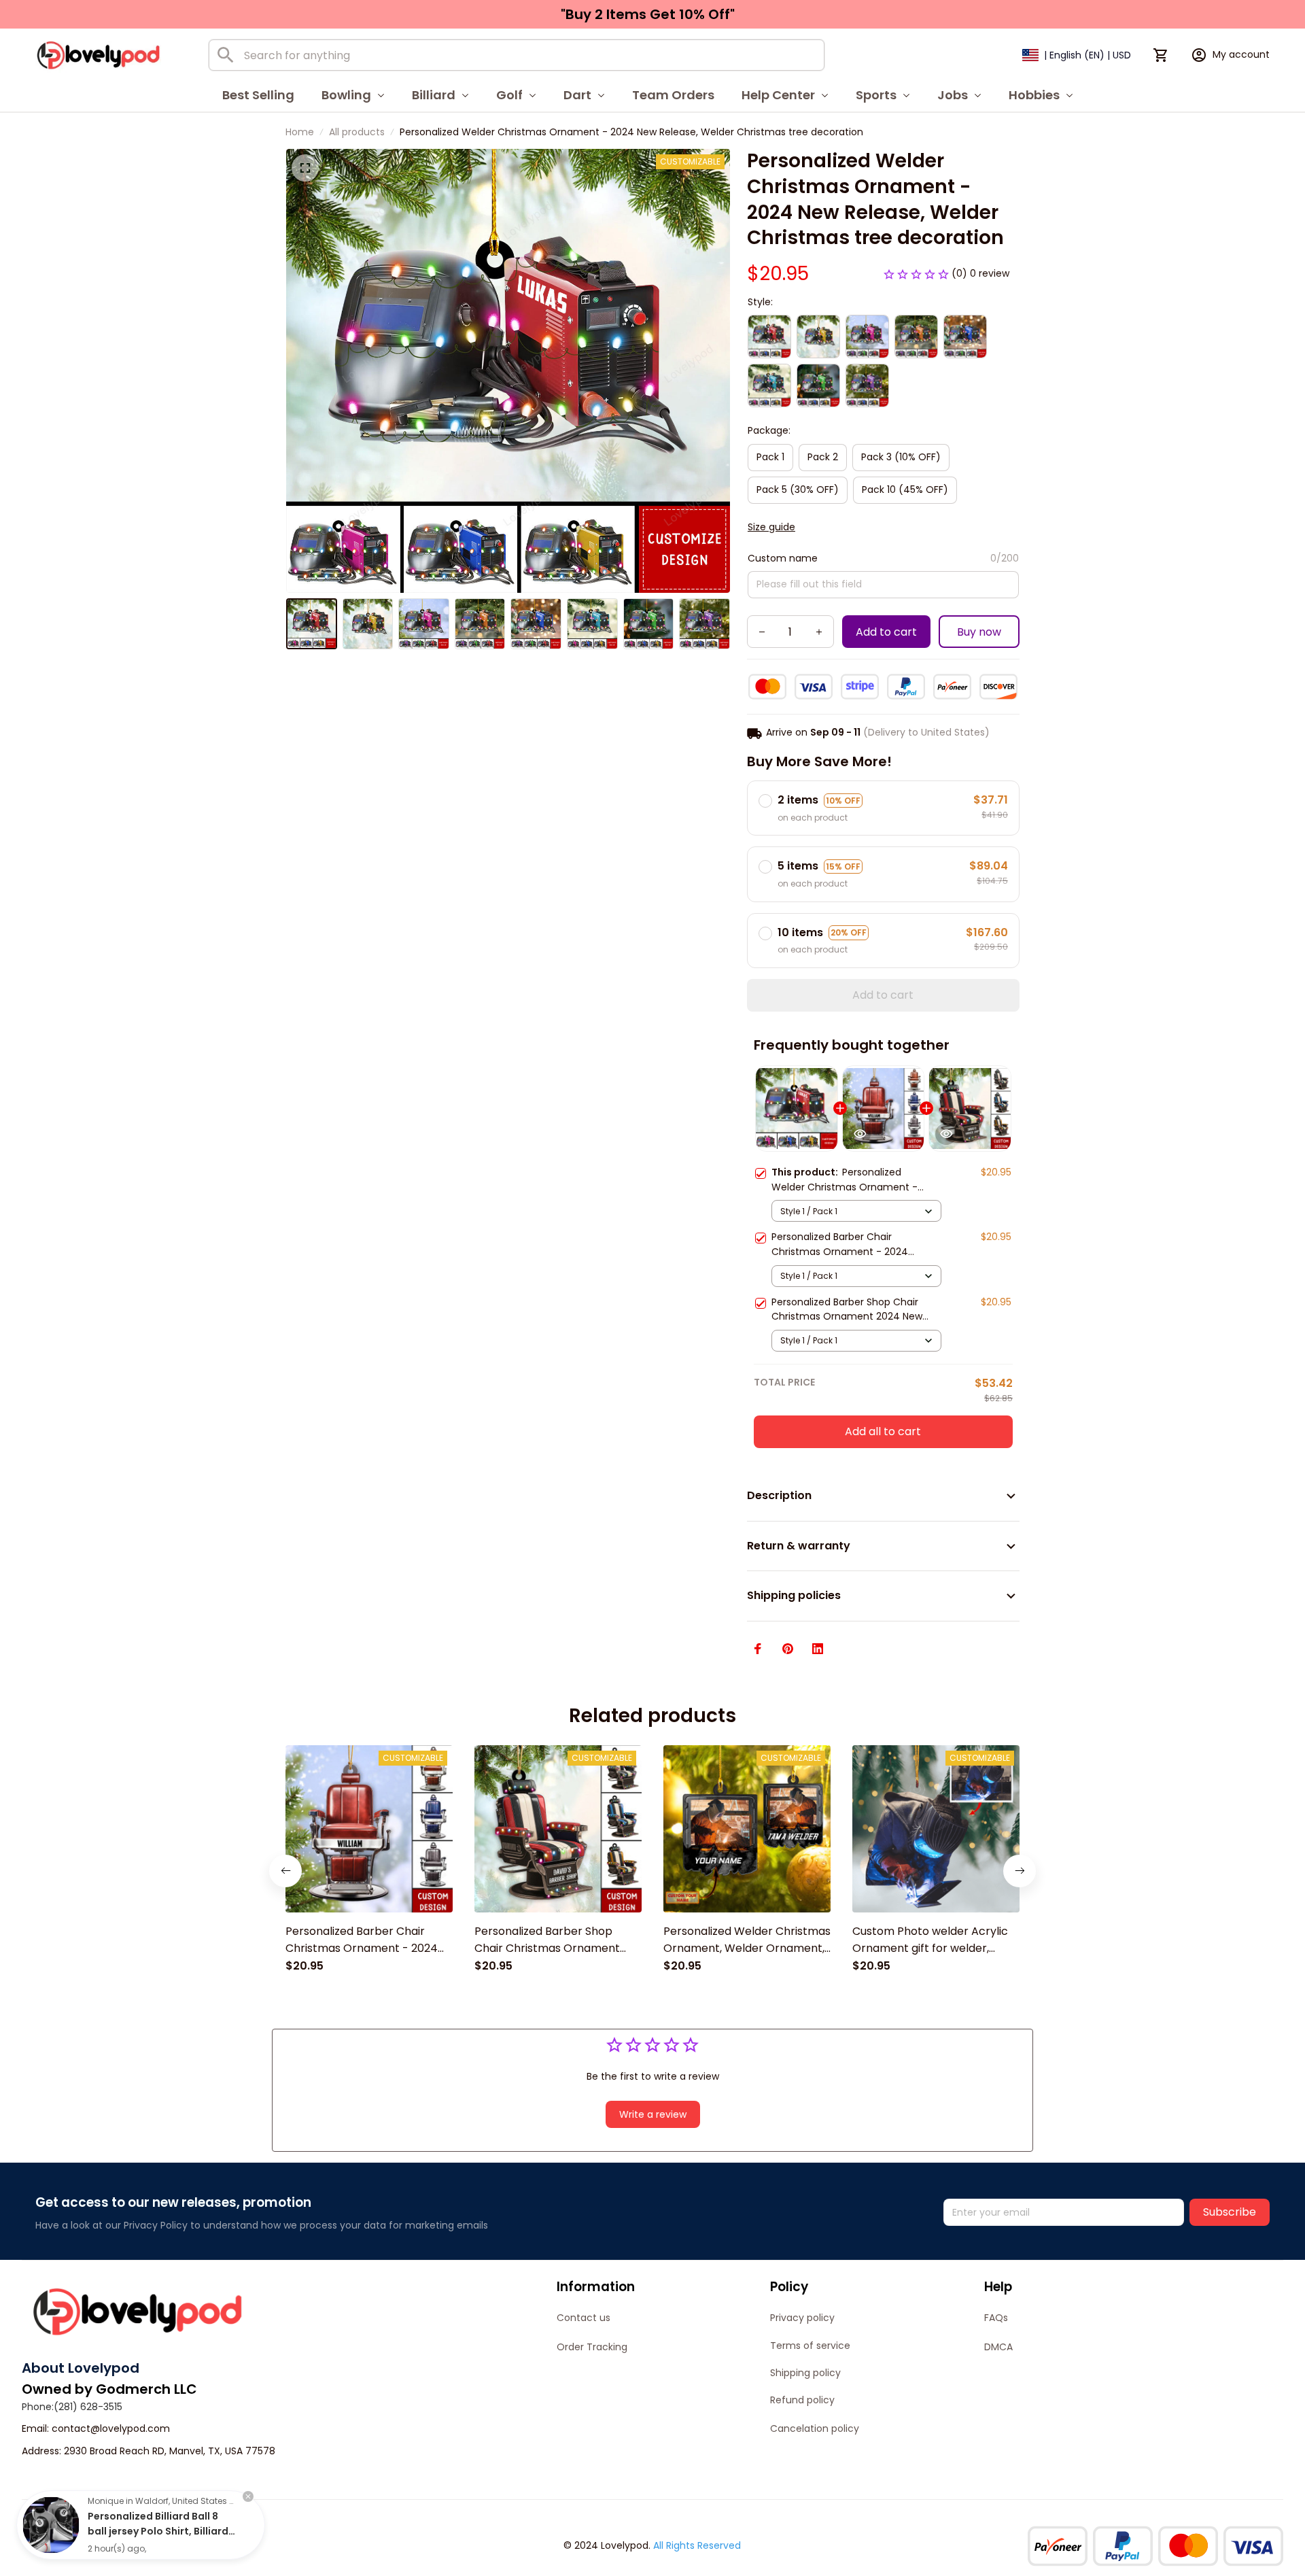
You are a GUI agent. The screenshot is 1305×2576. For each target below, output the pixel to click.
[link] (51, 2525)
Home (300, 132)
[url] (111, 2429)
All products (357, 132)
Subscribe (1230, 2212)
